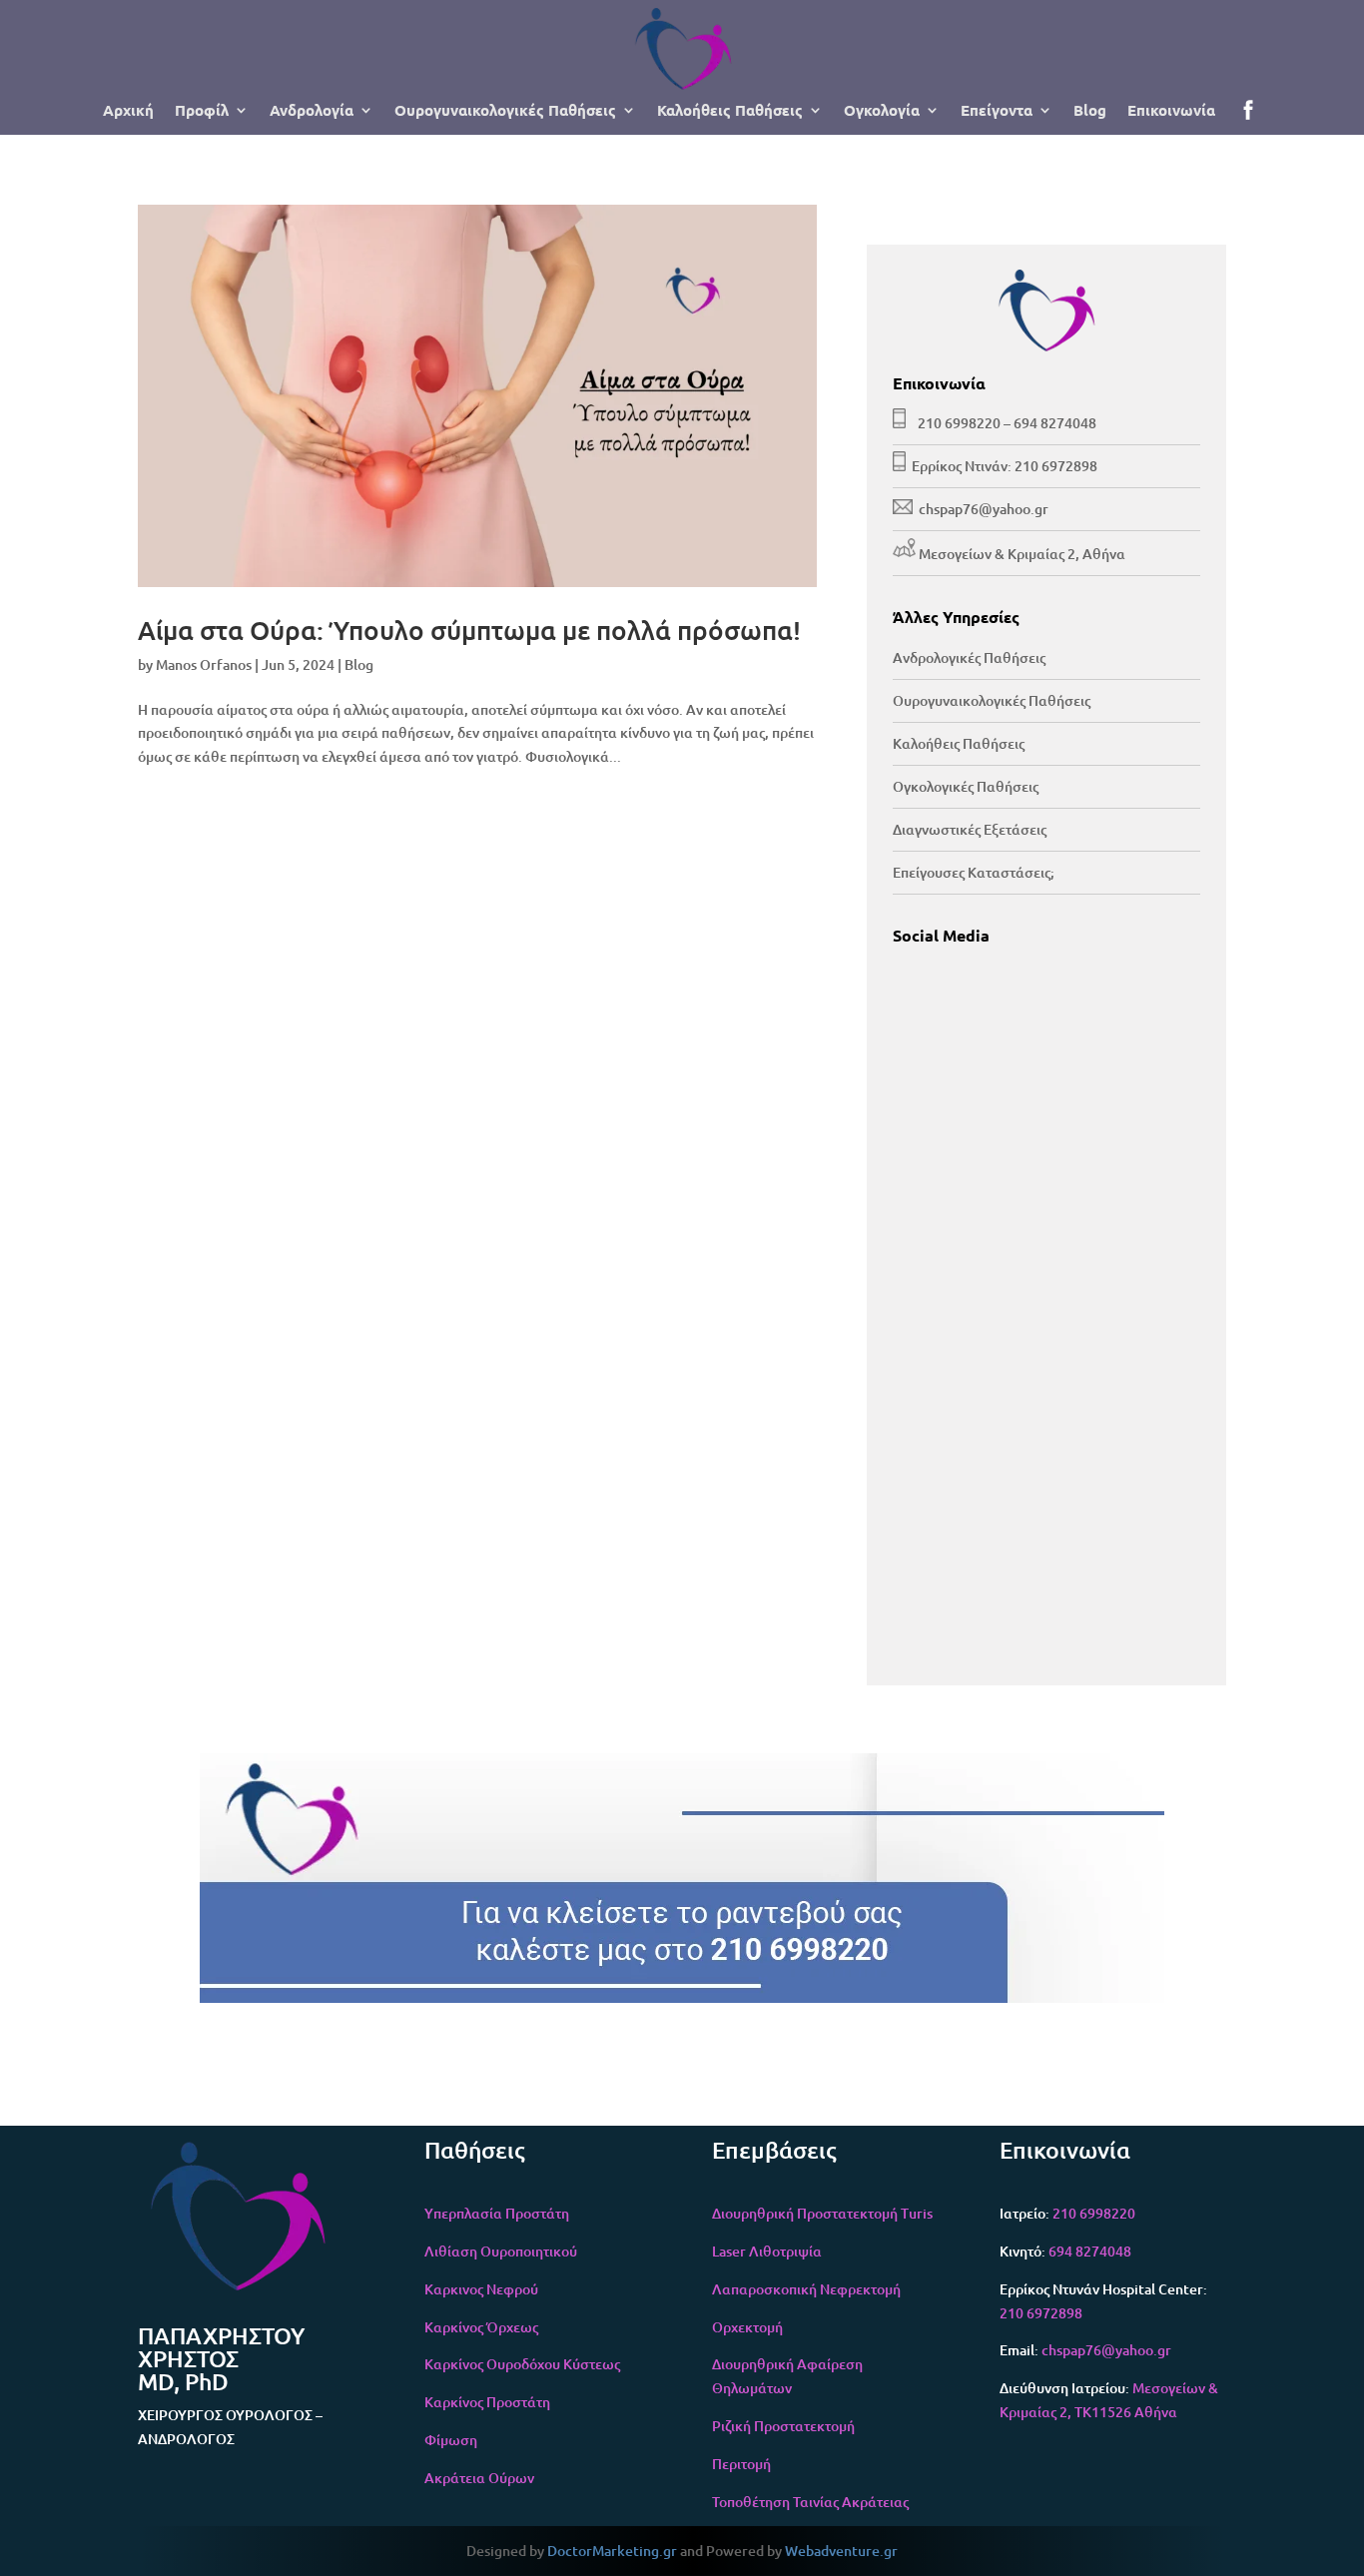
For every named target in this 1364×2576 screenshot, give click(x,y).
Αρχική (128, 111)
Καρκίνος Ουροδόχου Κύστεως (522, 2364)
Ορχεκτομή (747, 2327)
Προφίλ (202, 111)
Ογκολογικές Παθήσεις (966, 786)
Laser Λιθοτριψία (767, 2251)
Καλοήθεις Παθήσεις (730, 111)
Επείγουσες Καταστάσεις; (974, 872)
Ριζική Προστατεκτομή (783, 2426)
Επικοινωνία (1171, 111)
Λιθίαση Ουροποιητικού (501, 2251)
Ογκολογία (882, 111)
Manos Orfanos (204, 664)
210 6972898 (1056, 466)
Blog (1090, 111)
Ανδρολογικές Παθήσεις (969, 657)
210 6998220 (959, 423)
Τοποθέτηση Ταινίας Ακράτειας (810, 2502)
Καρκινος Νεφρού (481, 2289)
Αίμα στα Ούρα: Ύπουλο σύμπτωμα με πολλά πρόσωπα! (469, 630)
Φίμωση (451, 2440)
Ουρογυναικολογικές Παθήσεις (505, 111)
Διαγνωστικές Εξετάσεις (970, 829)
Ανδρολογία (312, 111)
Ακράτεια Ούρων (479, 2478)
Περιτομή (741, 2464)
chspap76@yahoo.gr (984, 509)
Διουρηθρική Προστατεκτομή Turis (822, 2213)
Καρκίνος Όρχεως (481, 2327)
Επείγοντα (997, 111)
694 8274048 (1055, 423)
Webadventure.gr (841, 2551)
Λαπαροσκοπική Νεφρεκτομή (806, 2289)
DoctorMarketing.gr (612, 2551)
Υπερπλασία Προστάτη (497, 2213)
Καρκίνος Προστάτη (487, 2402)
